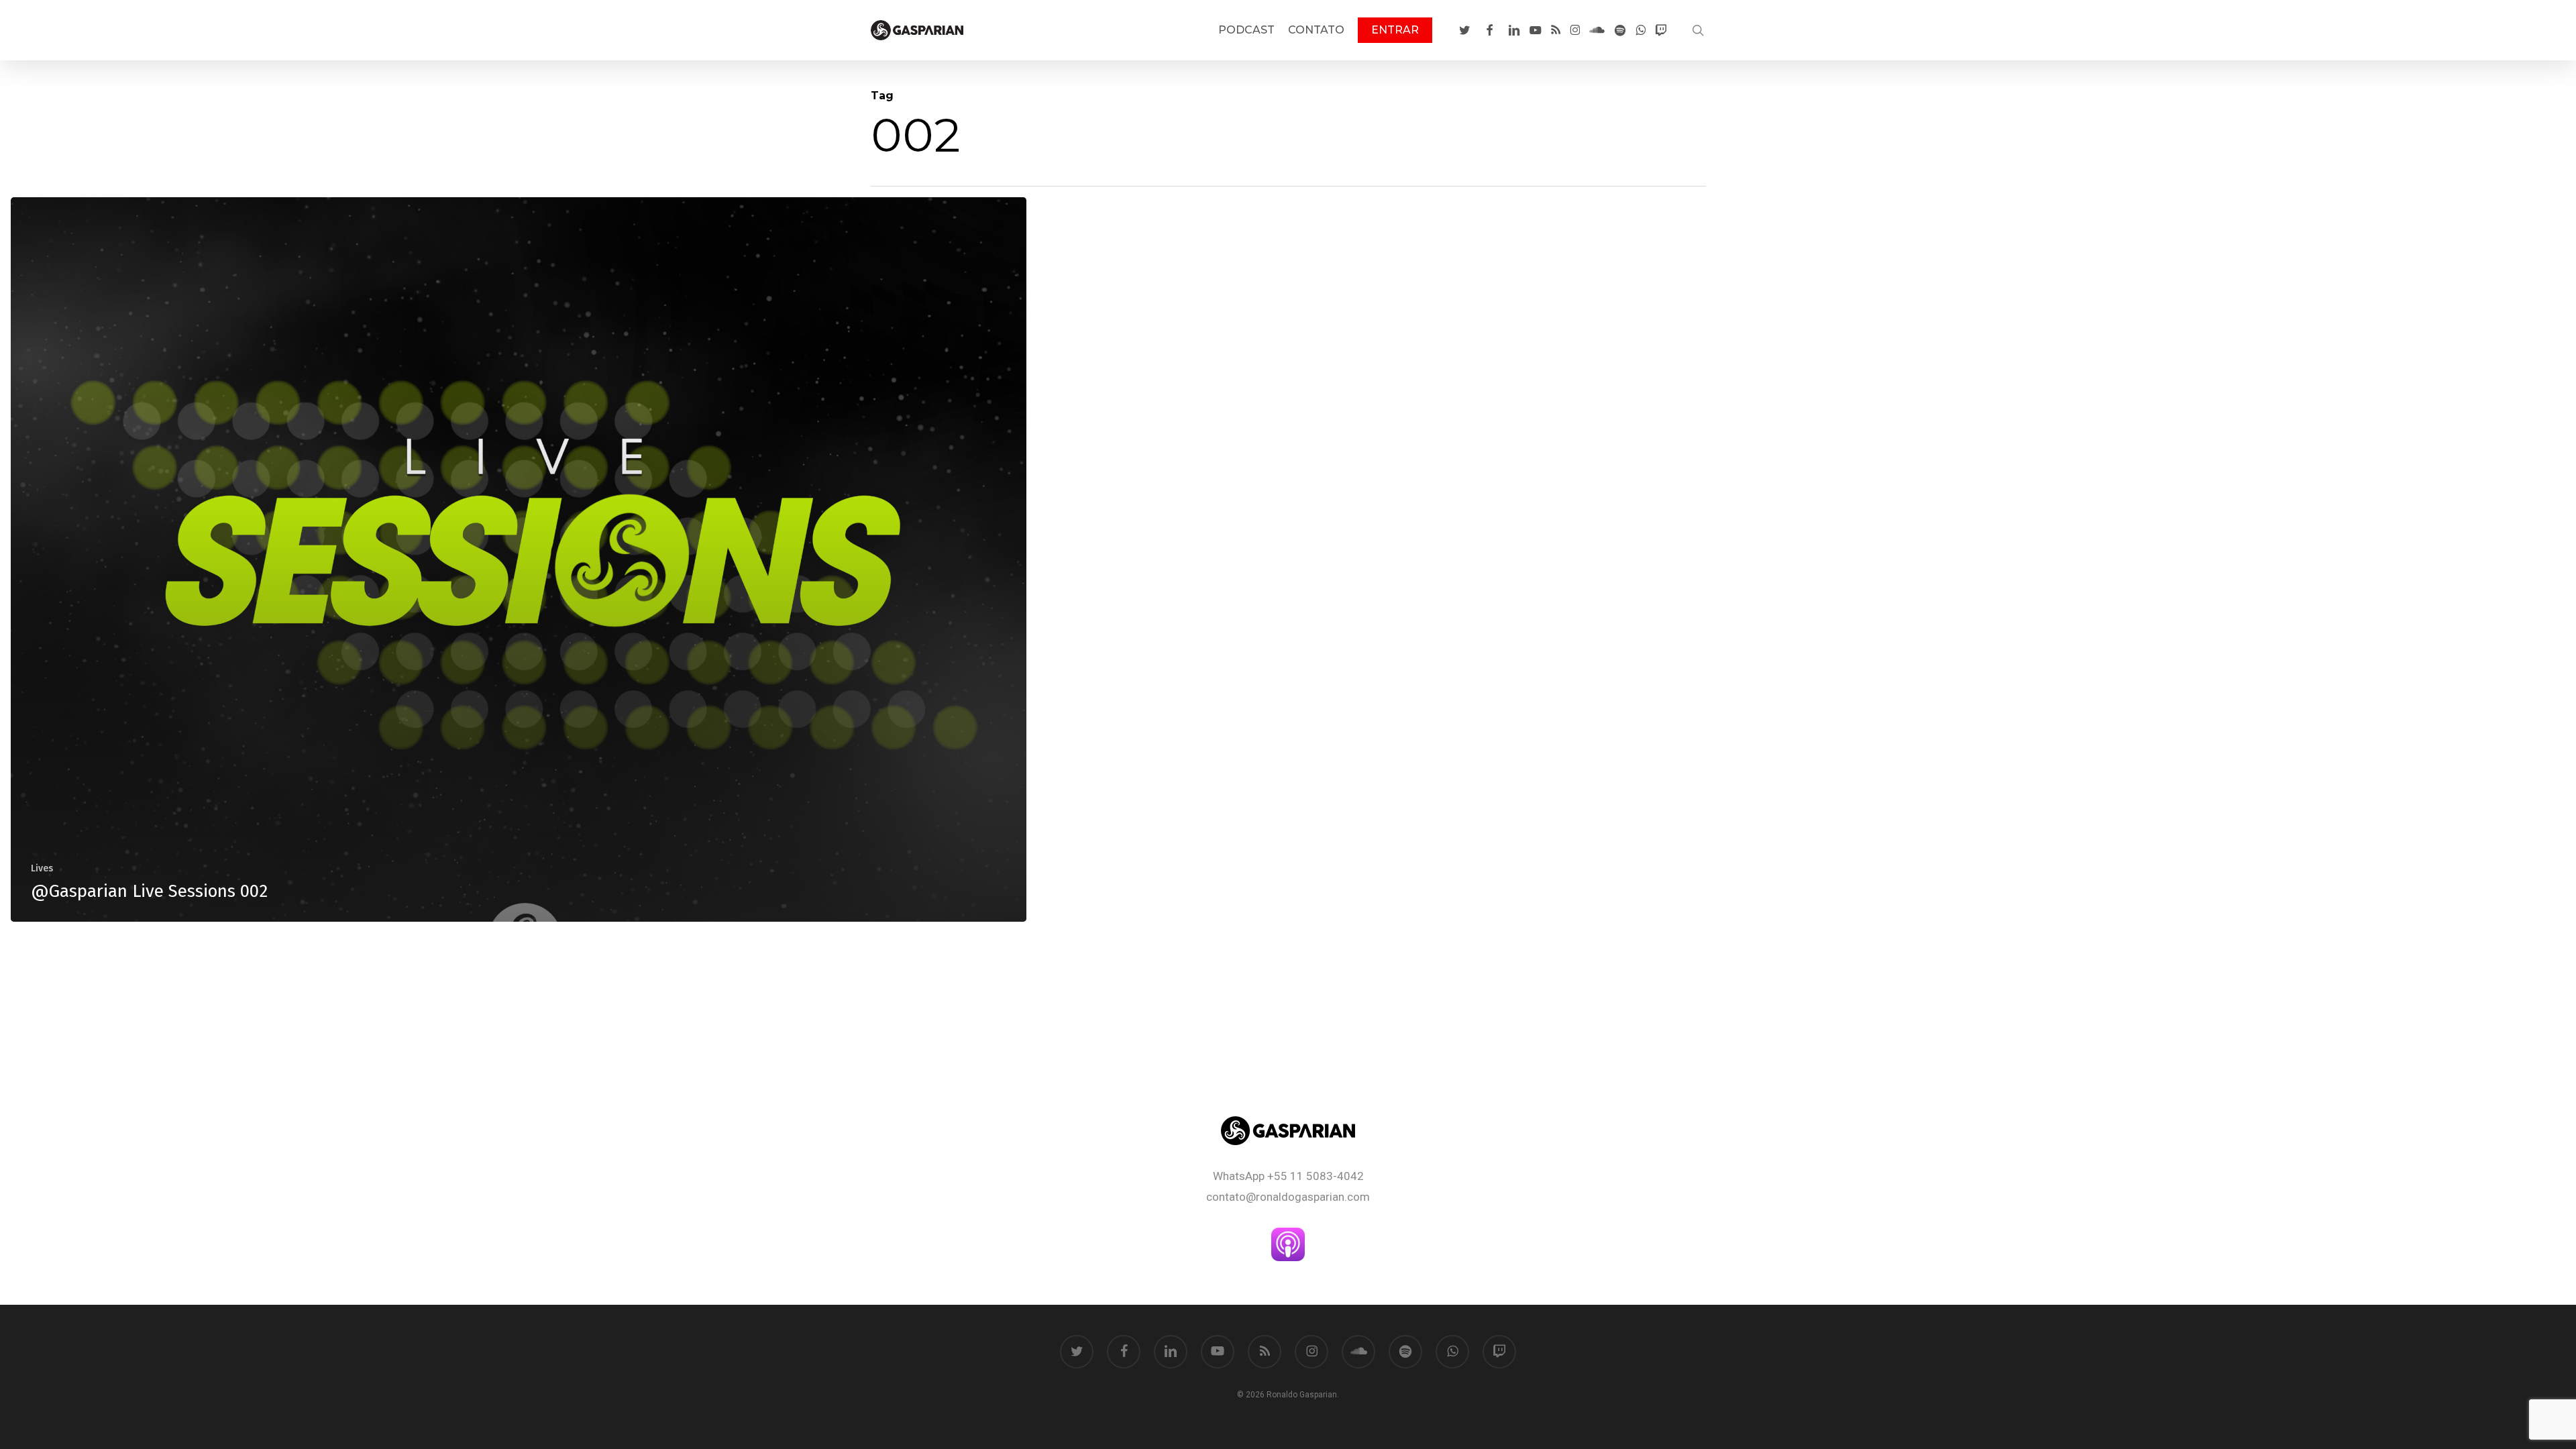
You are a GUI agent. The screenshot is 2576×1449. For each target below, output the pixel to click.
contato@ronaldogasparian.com (1288, 1197)
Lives (42, 868)
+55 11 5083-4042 (1316, 1176)
